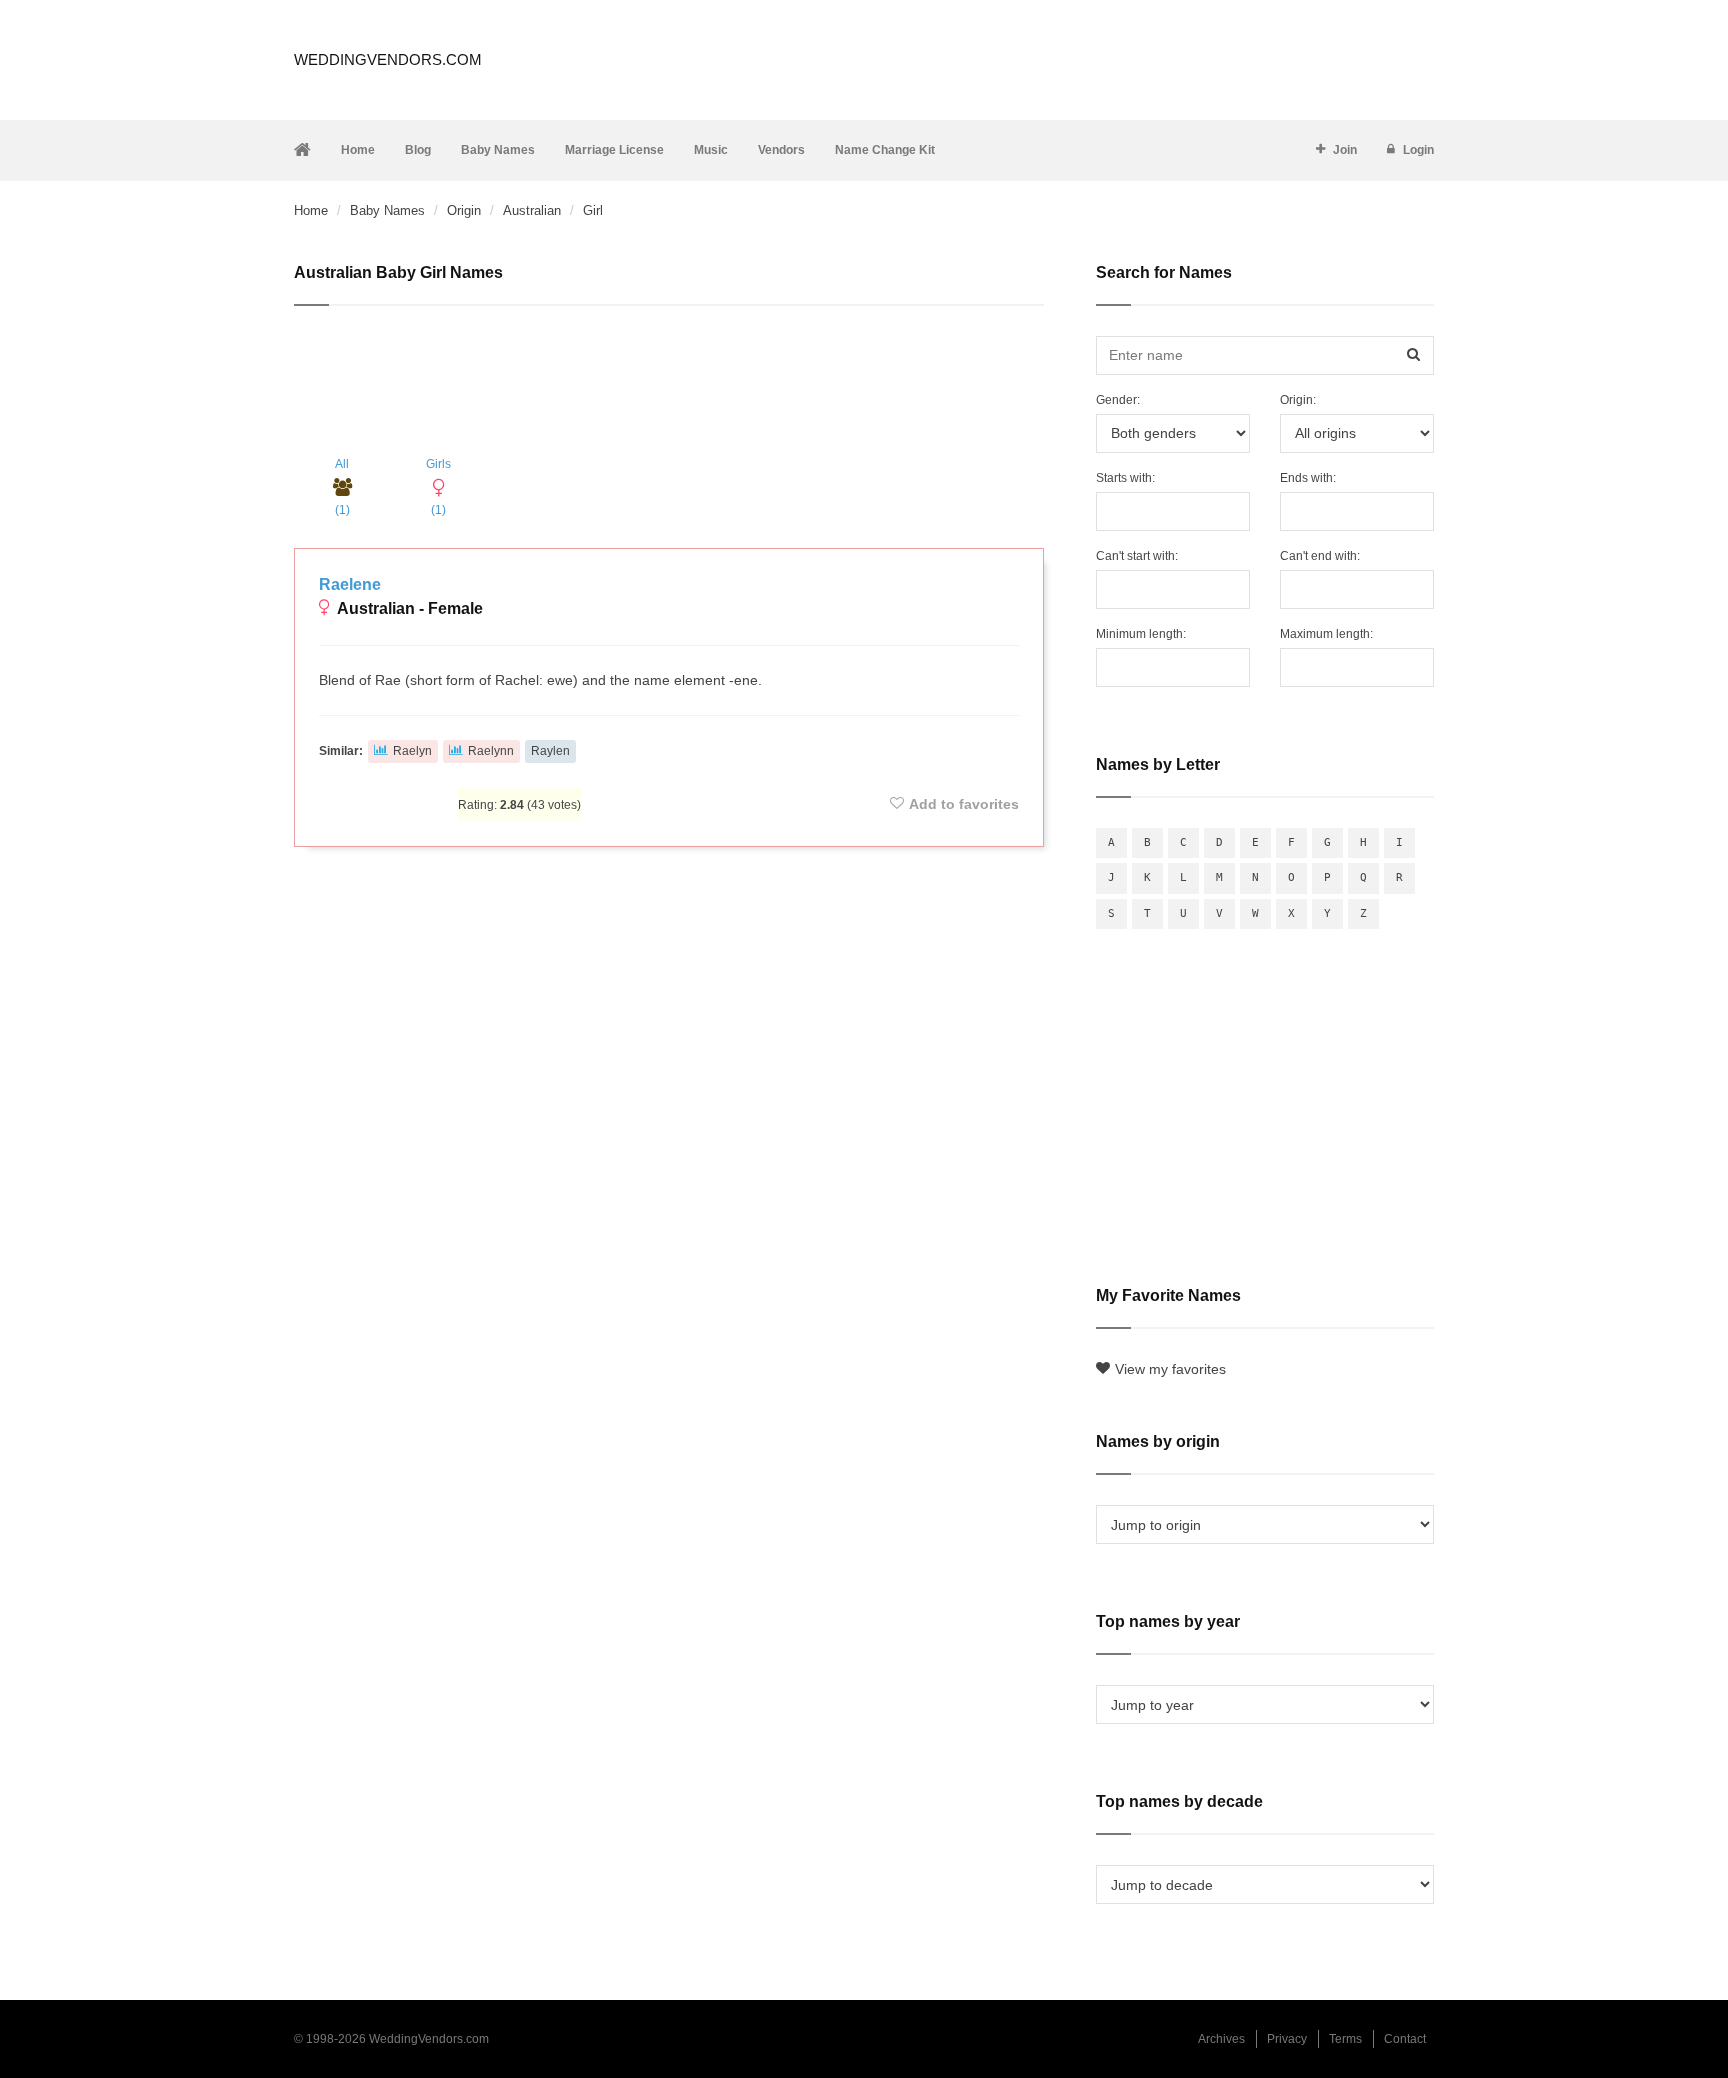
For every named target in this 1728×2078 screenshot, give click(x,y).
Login (1418, 150)
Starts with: (1125, 478)
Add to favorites (964, 804)
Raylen (550, 751)
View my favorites (1170, 1369)
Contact (1405, 2039)
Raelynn (491, 751)
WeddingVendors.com (388, 59)
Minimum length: (1141, 634)
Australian (532, 210)
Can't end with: (1320, 556)
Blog (418, 150)
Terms (1345, 2039)
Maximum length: (1326, 634)
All (342, 487)
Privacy (1287, 2039)
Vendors (781, 150)
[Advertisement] (669, 381)
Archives (1221, 2039)
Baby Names (498, 150)
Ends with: (1308, 478)
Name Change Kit (885, 150)
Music (711, 150)
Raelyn (412, 751)
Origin (464, 210)
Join (1345, 150)
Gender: (1118, 400)
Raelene (350, 584)
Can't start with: (1137, 556)
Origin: (1298, 400)
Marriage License (614, 150)
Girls (438, 487)
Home (358, 150)
